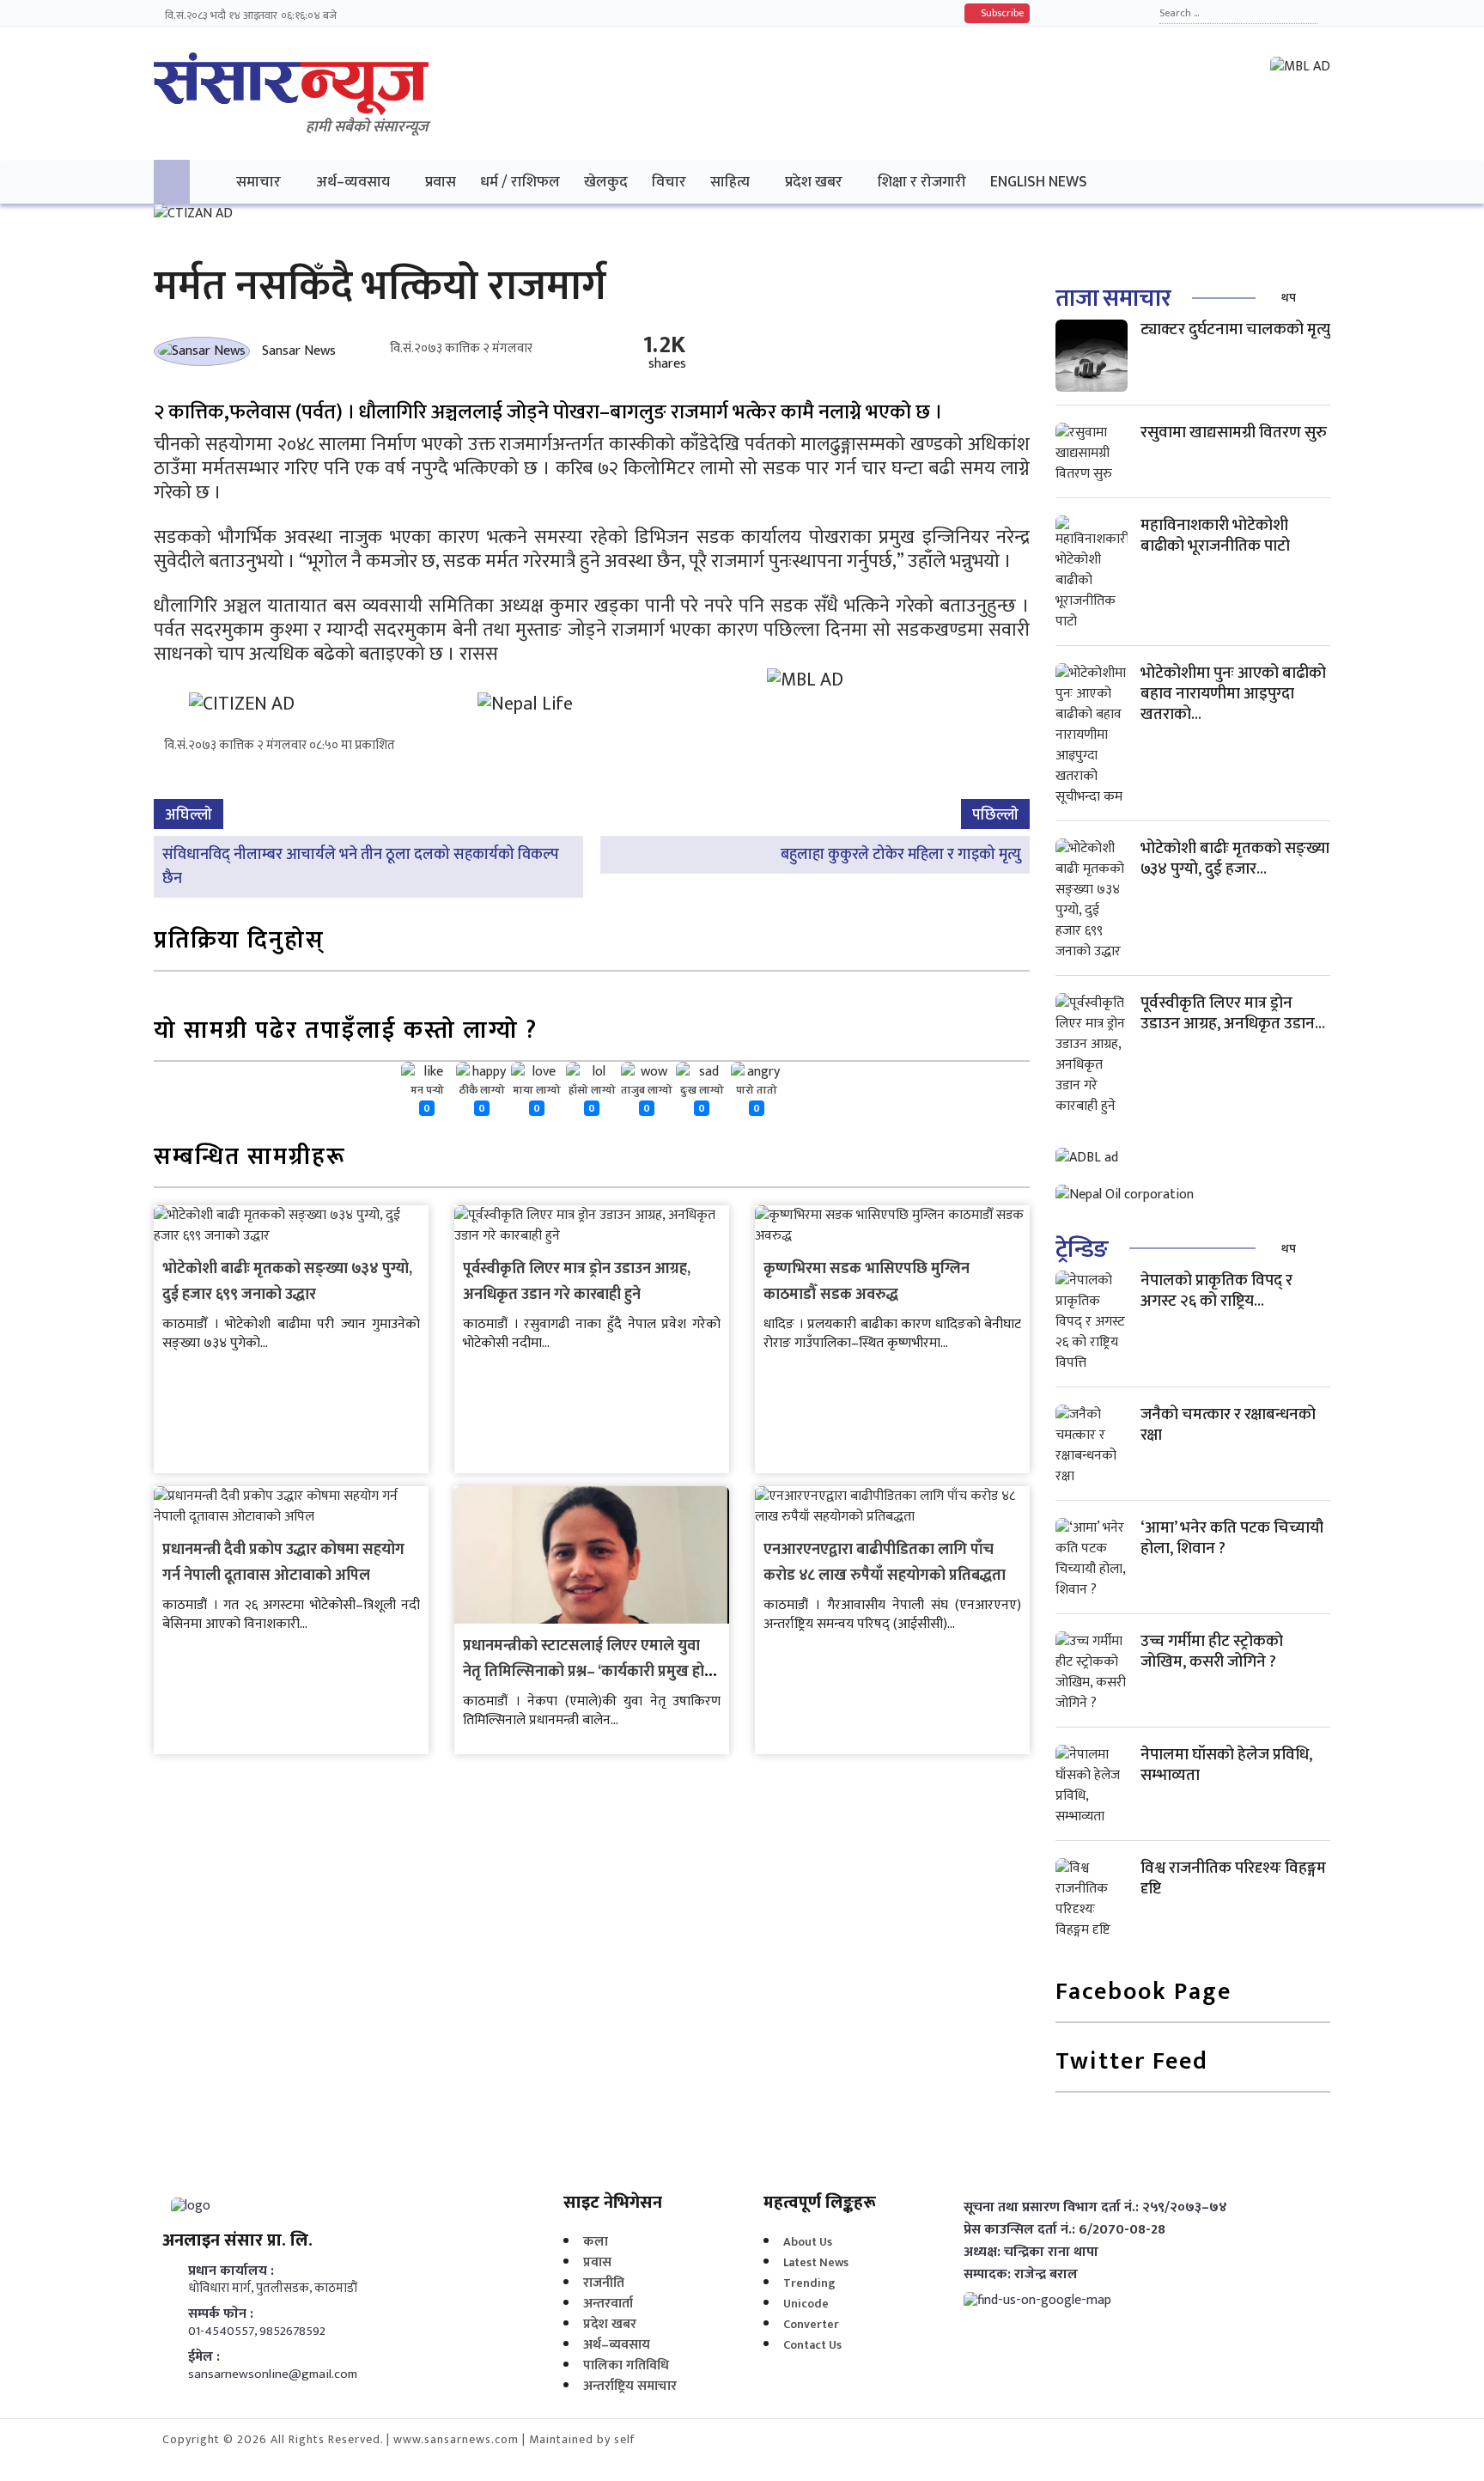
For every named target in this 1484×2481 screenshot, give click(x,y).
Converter (811, 2324)
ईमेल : (204, 2357)
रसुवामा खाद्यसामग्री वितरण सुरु (1234, 433)
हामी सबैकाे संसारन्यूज (367, 127)
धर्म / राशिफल (520, 182)
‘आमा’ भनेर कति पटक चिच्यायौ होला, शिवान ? (1232, 1538)
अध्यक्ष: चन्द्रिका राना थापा (1031, 2252)
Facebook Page (1143, 1993)
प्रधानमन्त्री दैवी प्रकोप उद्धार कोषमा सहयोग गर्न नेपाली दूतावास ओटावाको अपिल (283, 1563)
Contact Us (812, 2345)
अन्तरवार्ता (608, 2304)
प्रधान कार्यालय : (231, 2271)
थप (1289, 298)
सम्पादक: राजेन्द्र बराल (1021, 2275)
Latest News (816, 2262)
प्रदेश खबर (814, 182)
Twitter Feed (1132, 2063)
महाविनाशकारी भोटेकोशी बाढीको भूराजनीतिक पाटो (1215, 536)
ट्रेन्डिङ (1082, 1250)
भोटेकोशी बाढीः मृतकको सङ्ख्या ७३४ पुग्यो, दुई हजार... (1235, 859)
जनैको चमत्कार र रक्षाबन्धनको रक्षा (1228, 1425)
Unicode (806, 2304)
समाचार (258, 182)
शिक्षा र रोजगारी (922, 182)
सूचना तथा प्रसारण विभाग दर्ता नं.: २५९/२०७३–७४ (1095, 2208)
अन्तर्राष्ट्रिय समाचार (630, 2386)
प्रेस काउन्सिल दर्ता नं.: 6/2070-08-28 (1064, 2230)
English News (1039, 182)
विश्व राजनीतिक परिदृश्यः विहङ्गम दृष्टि (1233, 1878)
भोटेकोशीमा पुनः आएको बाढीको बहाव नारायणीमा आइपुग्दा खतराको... (1233, 694)
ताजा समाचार (1113, 299)
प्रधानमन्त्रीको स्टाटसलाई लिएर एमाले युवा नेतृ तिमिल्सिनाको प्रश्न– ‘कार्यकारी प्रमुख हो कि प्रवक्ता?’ (584, 1672)
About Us (808, 2242)
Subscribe (1001, 13)
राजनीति (604, 2283)
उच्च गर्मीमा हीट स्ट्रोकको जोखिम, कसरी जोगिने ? (1212, 1652)
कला (596, 2242)
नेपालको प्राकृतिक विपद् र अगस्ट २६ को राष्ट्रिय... (1216, 1291)
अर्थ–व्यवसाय (353, 182)
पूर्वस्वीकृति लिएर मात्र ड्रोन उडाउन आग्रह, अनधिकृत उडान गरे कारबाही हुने (577, 1282)
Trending (809, 2283)
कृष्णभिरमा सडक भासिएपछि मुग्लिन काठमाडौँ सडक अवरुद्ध (867, 1282)
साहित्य (730, 182)
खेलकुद (606, 182)
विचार (669, 182)
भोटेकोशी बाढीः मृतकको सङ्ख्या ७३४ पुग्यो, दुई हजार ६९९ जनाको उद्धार (287, 1282)
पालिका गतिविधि (626, 2365)
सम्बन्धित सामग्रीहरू (250, 1158)
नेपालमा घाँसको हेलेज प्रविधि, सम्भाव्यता (1226, 1765)
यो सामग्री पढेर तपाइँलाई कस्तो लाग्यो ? (346, 1032)
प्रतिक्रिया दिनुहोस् (239, 942)
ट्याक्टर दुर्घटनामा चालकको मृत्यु (1235, 329)
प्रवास (441, 182)
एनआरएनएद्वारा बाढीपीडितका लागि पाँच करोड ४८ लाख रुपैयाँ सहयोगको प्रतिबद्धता (885, 1563)
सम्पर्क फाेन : (221, 2314)
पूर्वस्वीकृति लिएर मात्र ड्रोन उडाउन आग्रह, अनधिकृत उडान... (1233, 1013)
